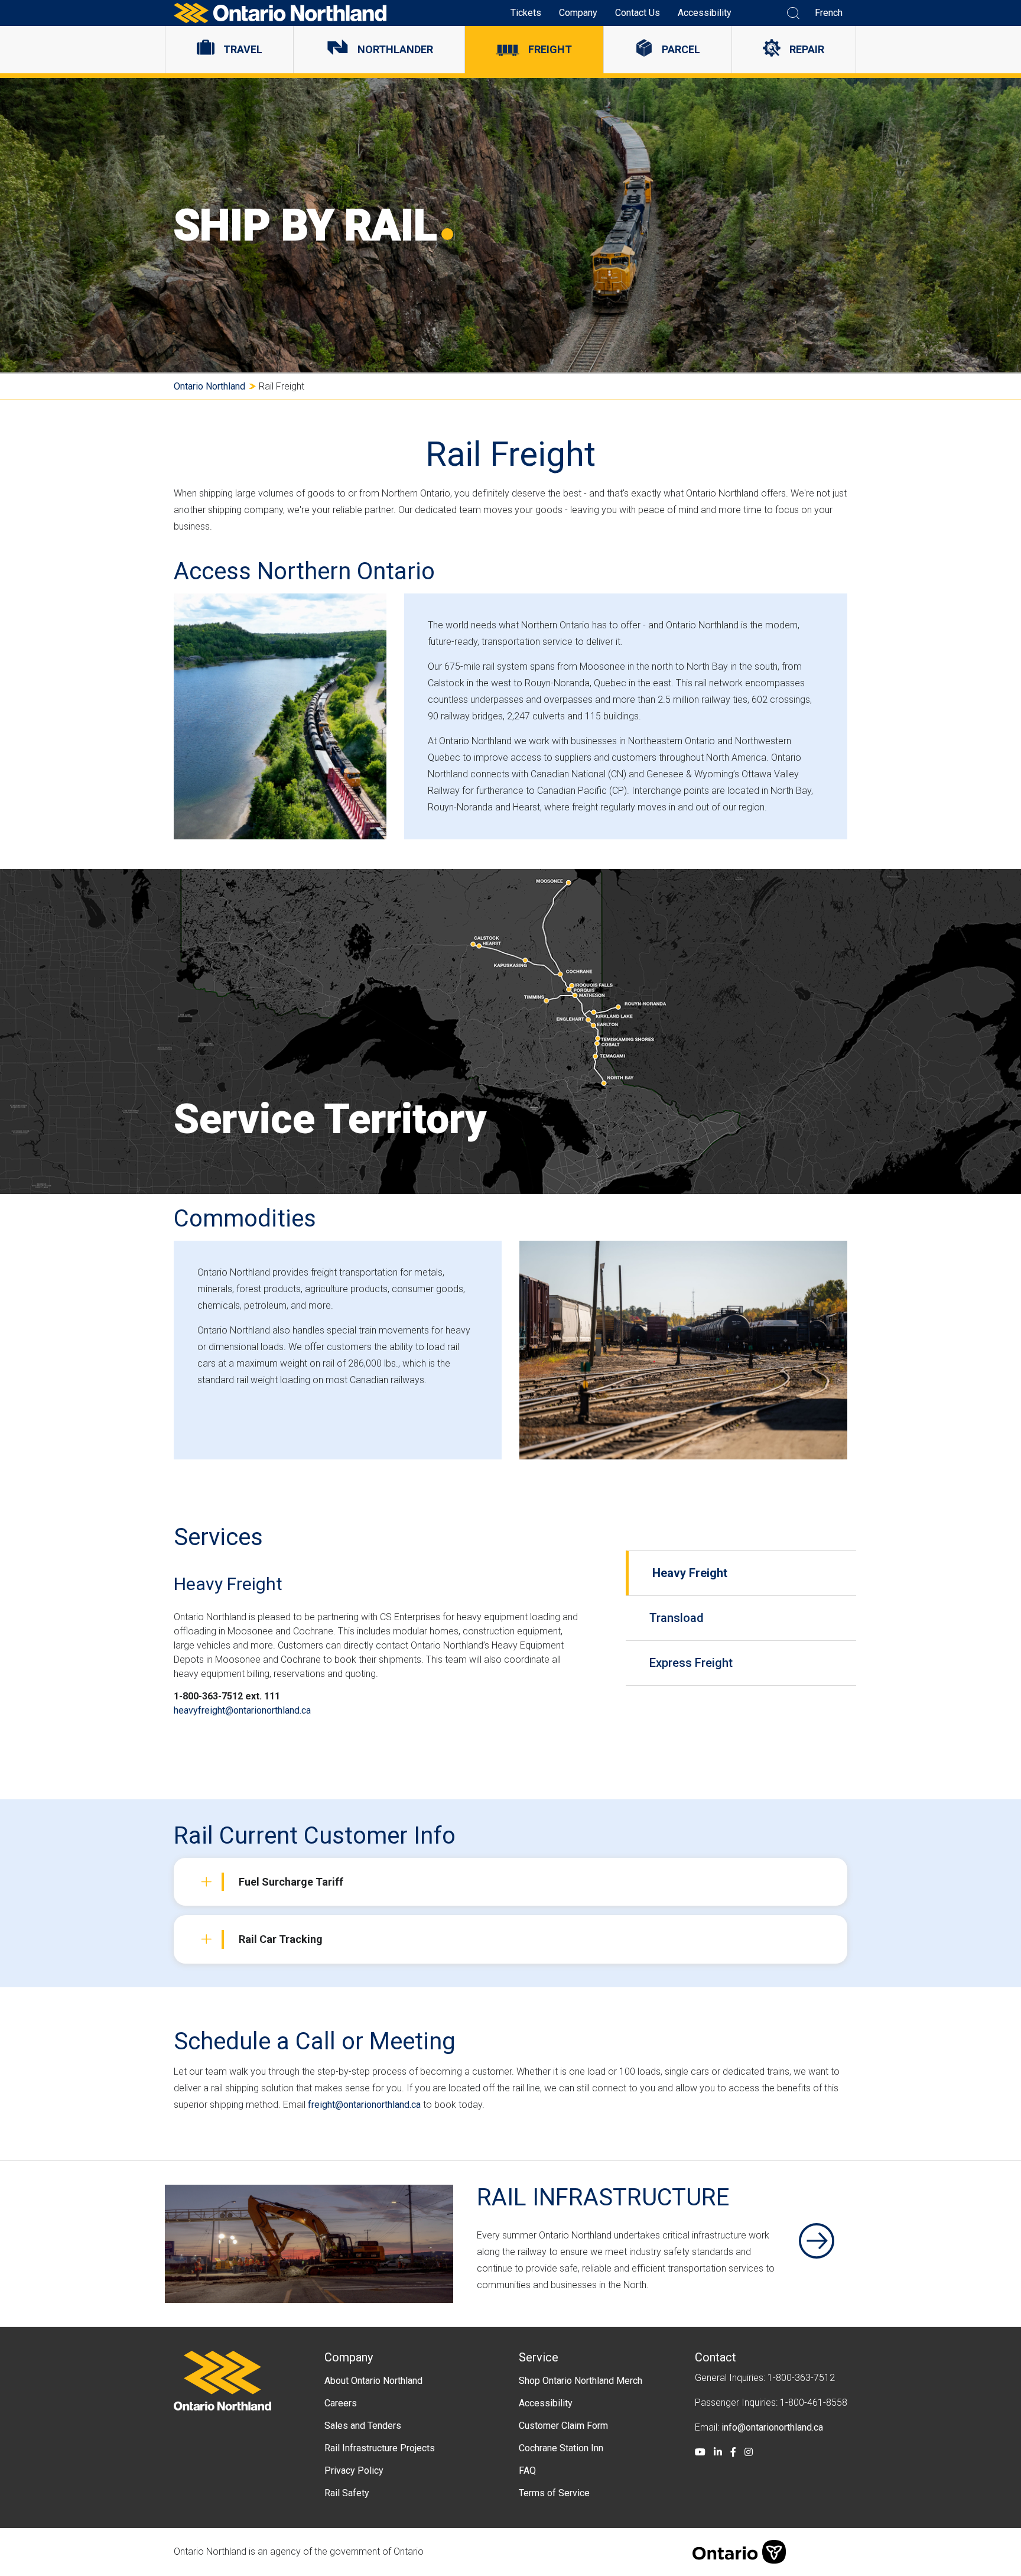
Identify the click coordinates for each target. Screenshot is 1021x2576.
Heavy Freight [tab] (690, 1573)
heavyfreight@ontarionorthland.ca (243, 1710)
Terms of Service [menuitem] (554, 2493)
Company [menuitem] (578, 13)
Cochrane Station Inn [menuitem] (561, 2448)
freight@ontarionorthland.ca (364, 2105)
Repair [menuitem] (807, 49)
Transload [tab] (677, 1618)
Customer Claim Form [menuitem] (563, 2426)
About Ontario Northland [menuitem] (373, 2381)
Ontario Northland (209, 386)
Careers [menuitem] (341, 2403)
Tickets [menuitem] (526, 13)
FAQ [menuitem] (527, 2470)
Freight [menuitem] (550, 49)
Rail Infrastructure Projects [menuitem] (380, 2448)
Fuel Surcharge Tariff (291, 1882)
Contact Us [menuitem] (638, 13)
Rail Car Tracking (281, 1939)
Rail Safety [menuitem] (347, 2493)
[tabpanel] (395, 1657)
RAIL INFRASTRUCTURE (603, 2197)
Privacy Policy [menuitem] (354, 2470)
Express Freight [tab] (691, 1663)
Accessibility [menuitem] (705, 13)
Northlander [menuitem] (395, 49)
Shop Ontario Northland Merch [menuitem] (581, 2381)
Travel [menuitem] (243, 49)
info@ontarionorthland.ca (772, 2427)
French (829, 13)
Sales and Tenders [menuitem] (363, 2426)
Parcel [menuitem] (681, 49)
